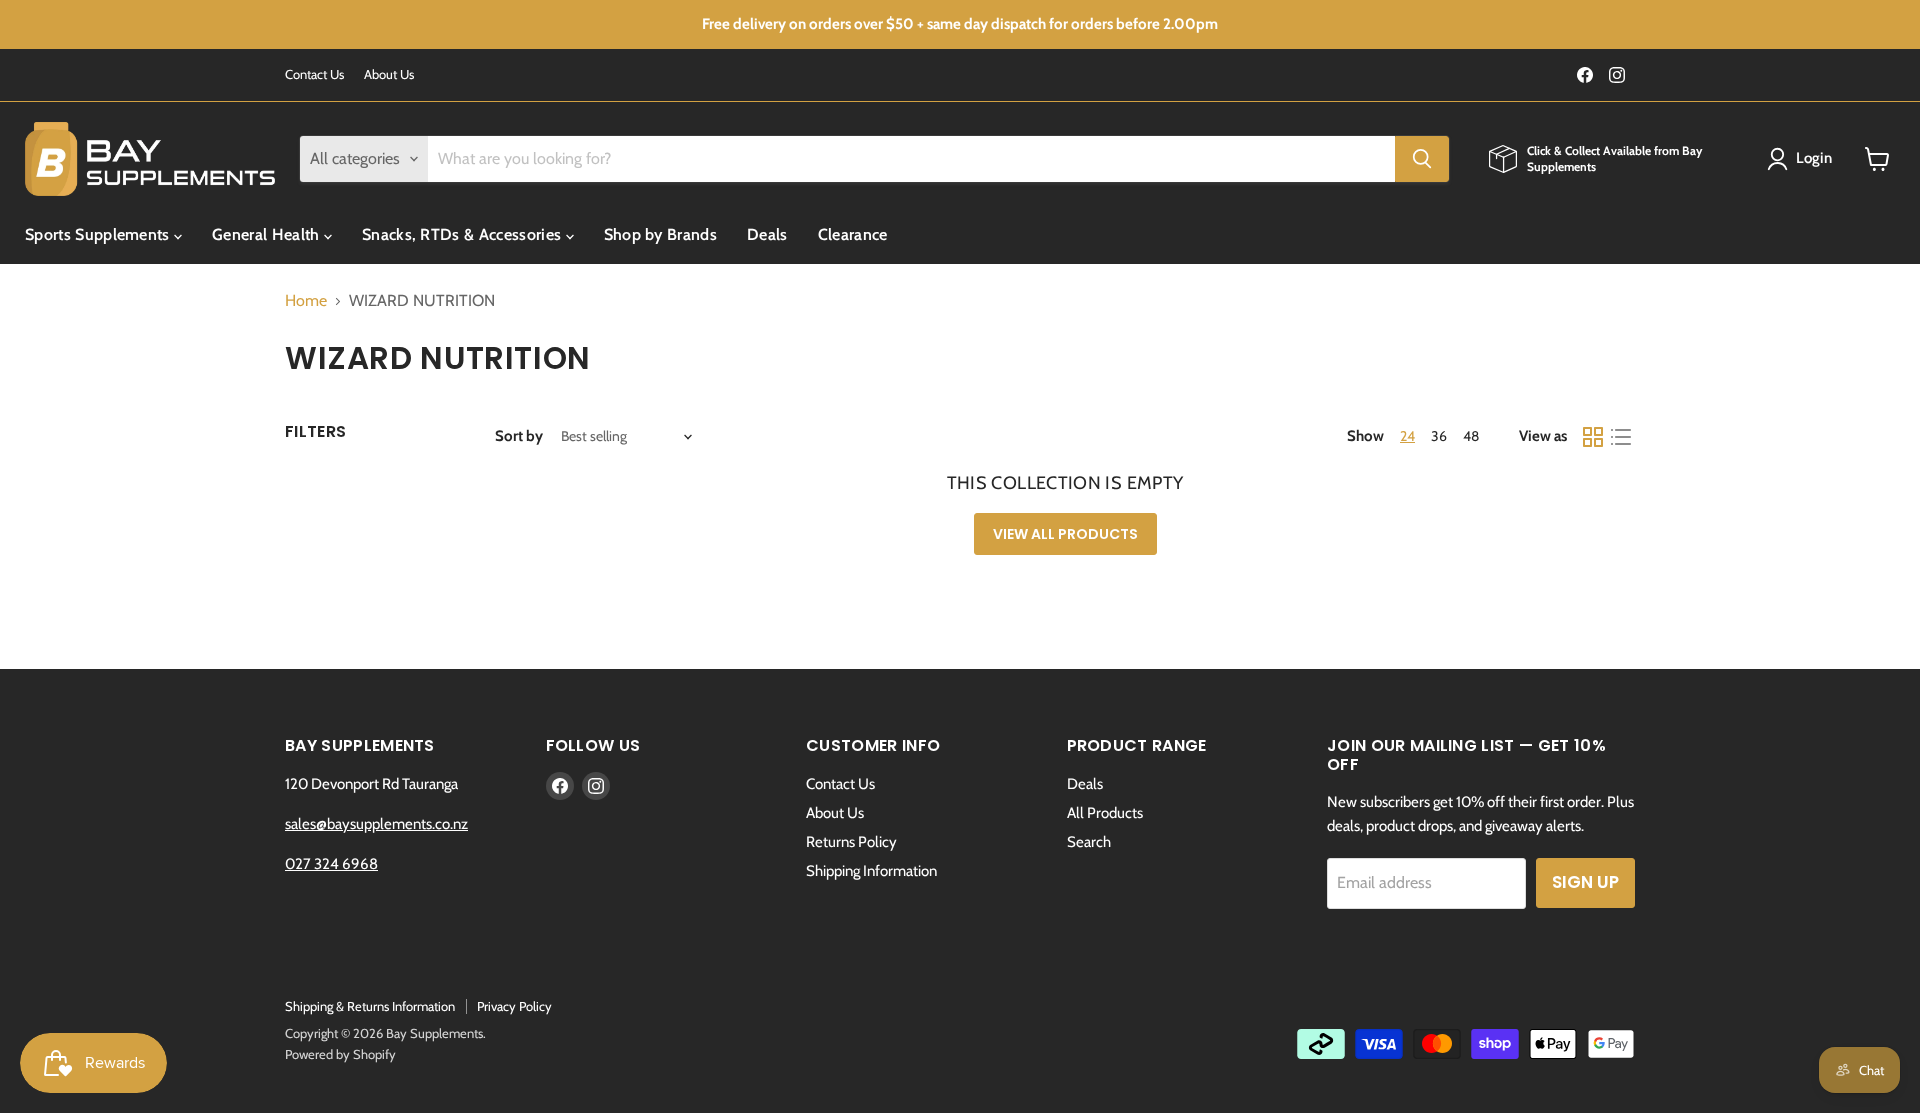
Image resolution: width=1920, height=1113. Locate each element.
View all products (1065, 534)
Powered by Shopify (340, 1054)
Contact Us (314, 74)
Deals (767, 234)
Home (306, 301)
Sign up (1585, 882)
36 (1439, 436)
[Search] (1422, 159)
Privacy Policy (514, 1006)
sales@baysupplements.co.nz (376, 824)
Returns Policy (851, 842)
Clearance (853, 234)
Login (1814, 158)
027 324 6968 (331, 864)
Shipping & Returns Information (370, 1006)
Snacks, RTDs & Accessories (464, 234)
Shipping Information (871, 871)
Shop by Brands (660, 234)
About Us (389, 74)
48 (1471, 436)
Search (1089, 842)
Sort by (519, 436)
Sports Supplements (99, 234)
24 (1407, 436)
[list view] (1621, 437)
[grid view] (1593, 437)
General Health (268, 234)
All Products (1105, 813)
